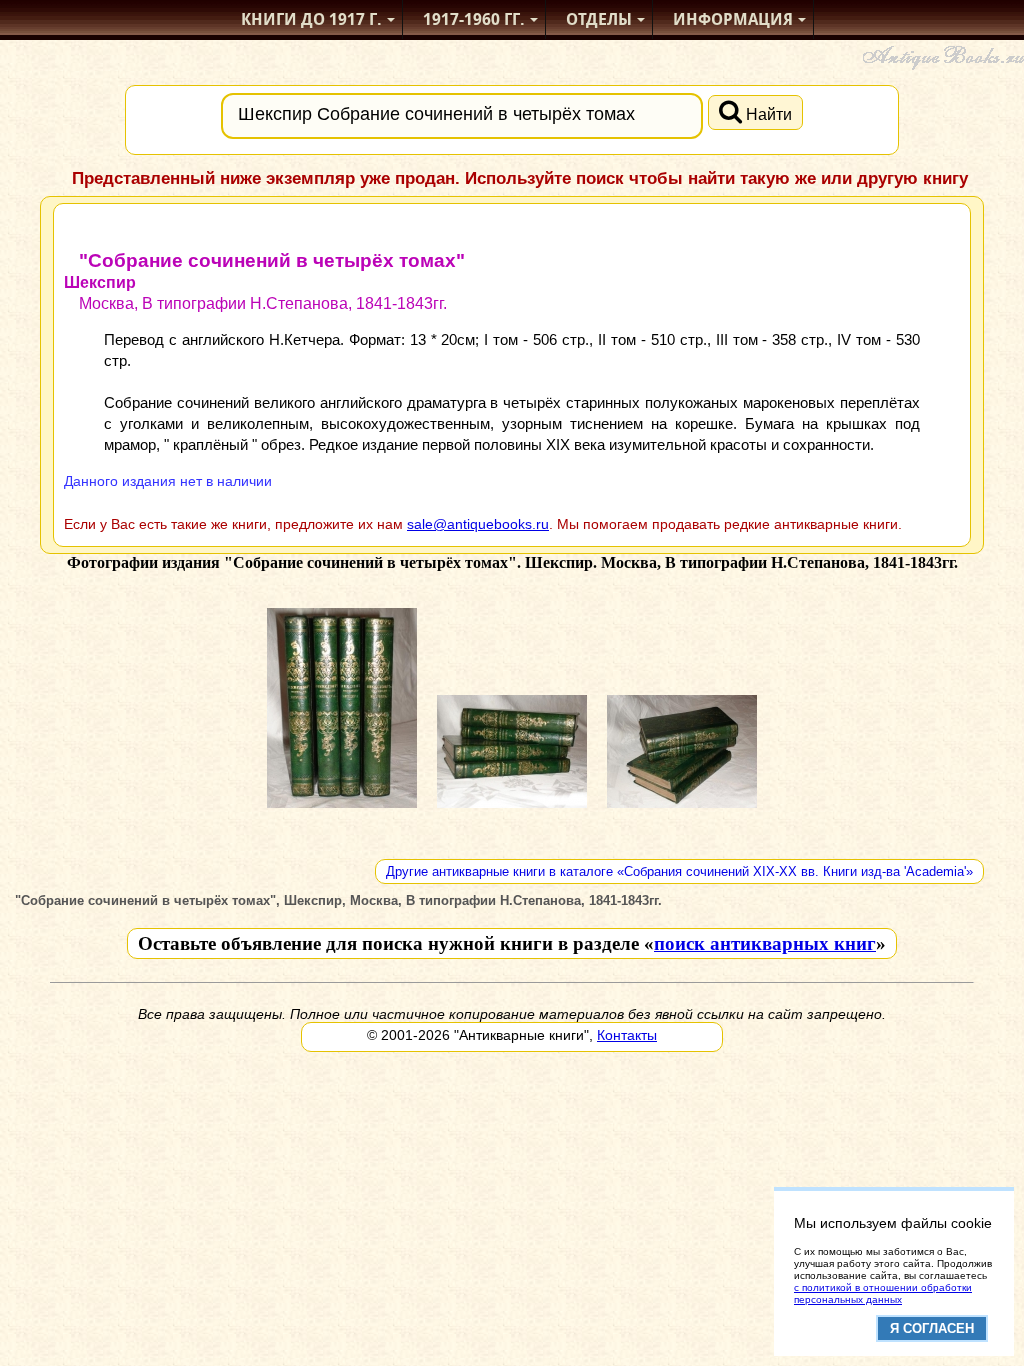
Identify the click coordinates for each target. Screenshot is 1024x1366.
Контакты (627, 1035)
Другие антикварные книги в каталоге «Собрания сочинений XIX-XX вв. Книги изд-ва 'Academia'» (679, 871)
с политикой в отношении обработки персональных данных (883, 1293)
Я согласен (932, 1328)
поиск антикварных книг (765, 943)
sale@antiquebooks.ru (478, 524)
